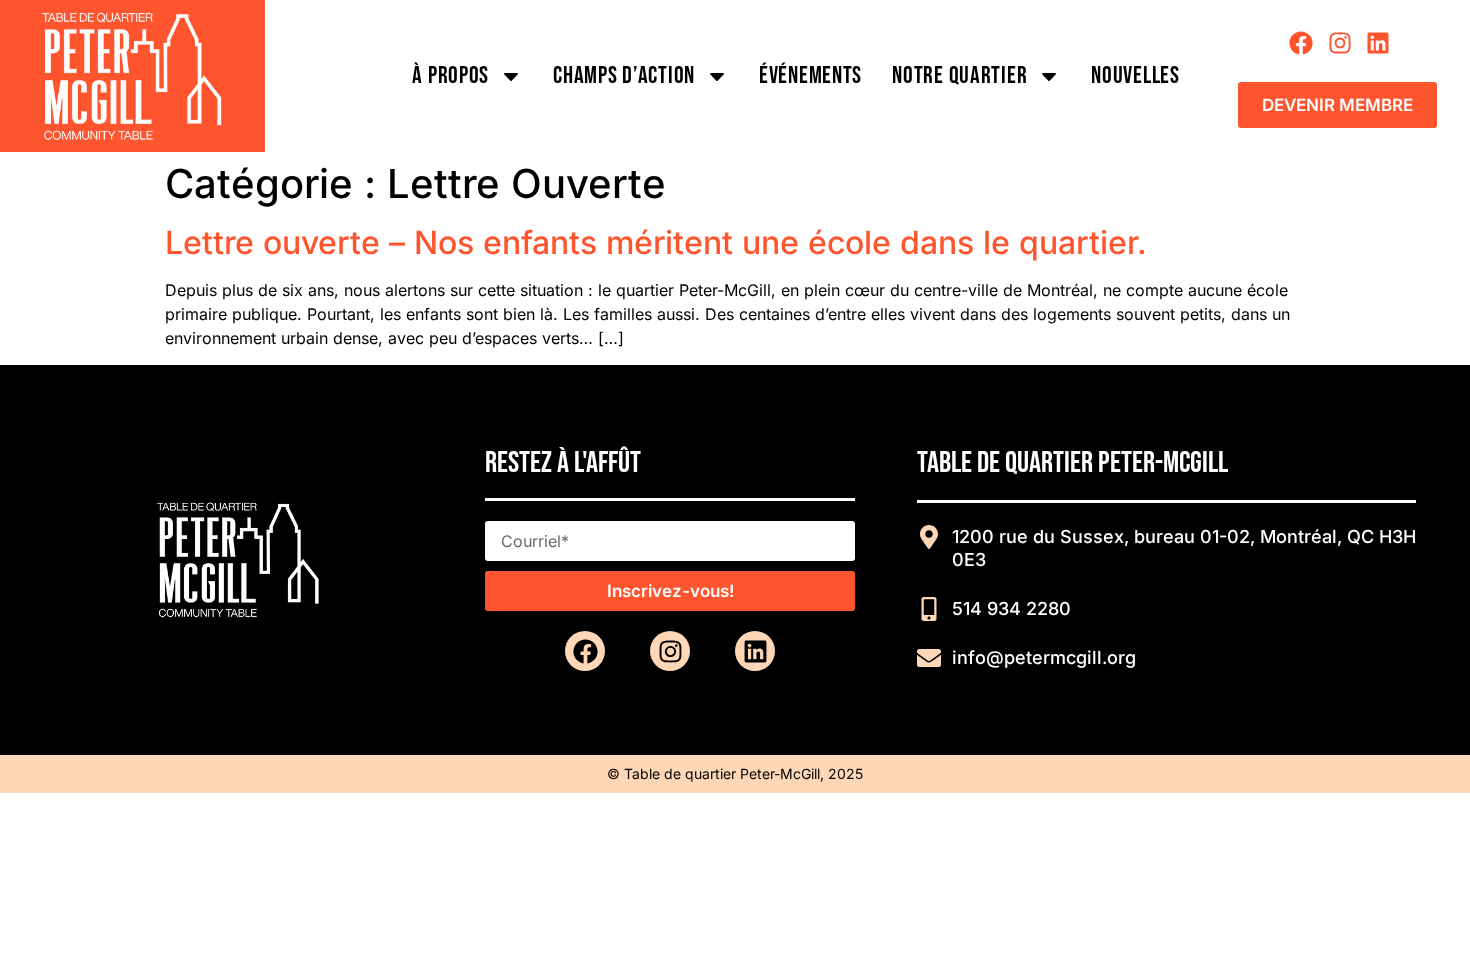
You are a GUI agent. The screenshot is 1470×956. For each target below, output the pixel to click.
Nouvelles (1135, 75)
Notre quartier (959, 75)
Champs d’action (624, 75)
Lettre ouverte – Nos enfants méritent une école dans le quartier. (660, 242)
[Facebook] (1301, 43)
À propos (450, 75)
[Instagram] (1340, 43)
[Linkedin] (1378, 43)
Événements (810, 75)
